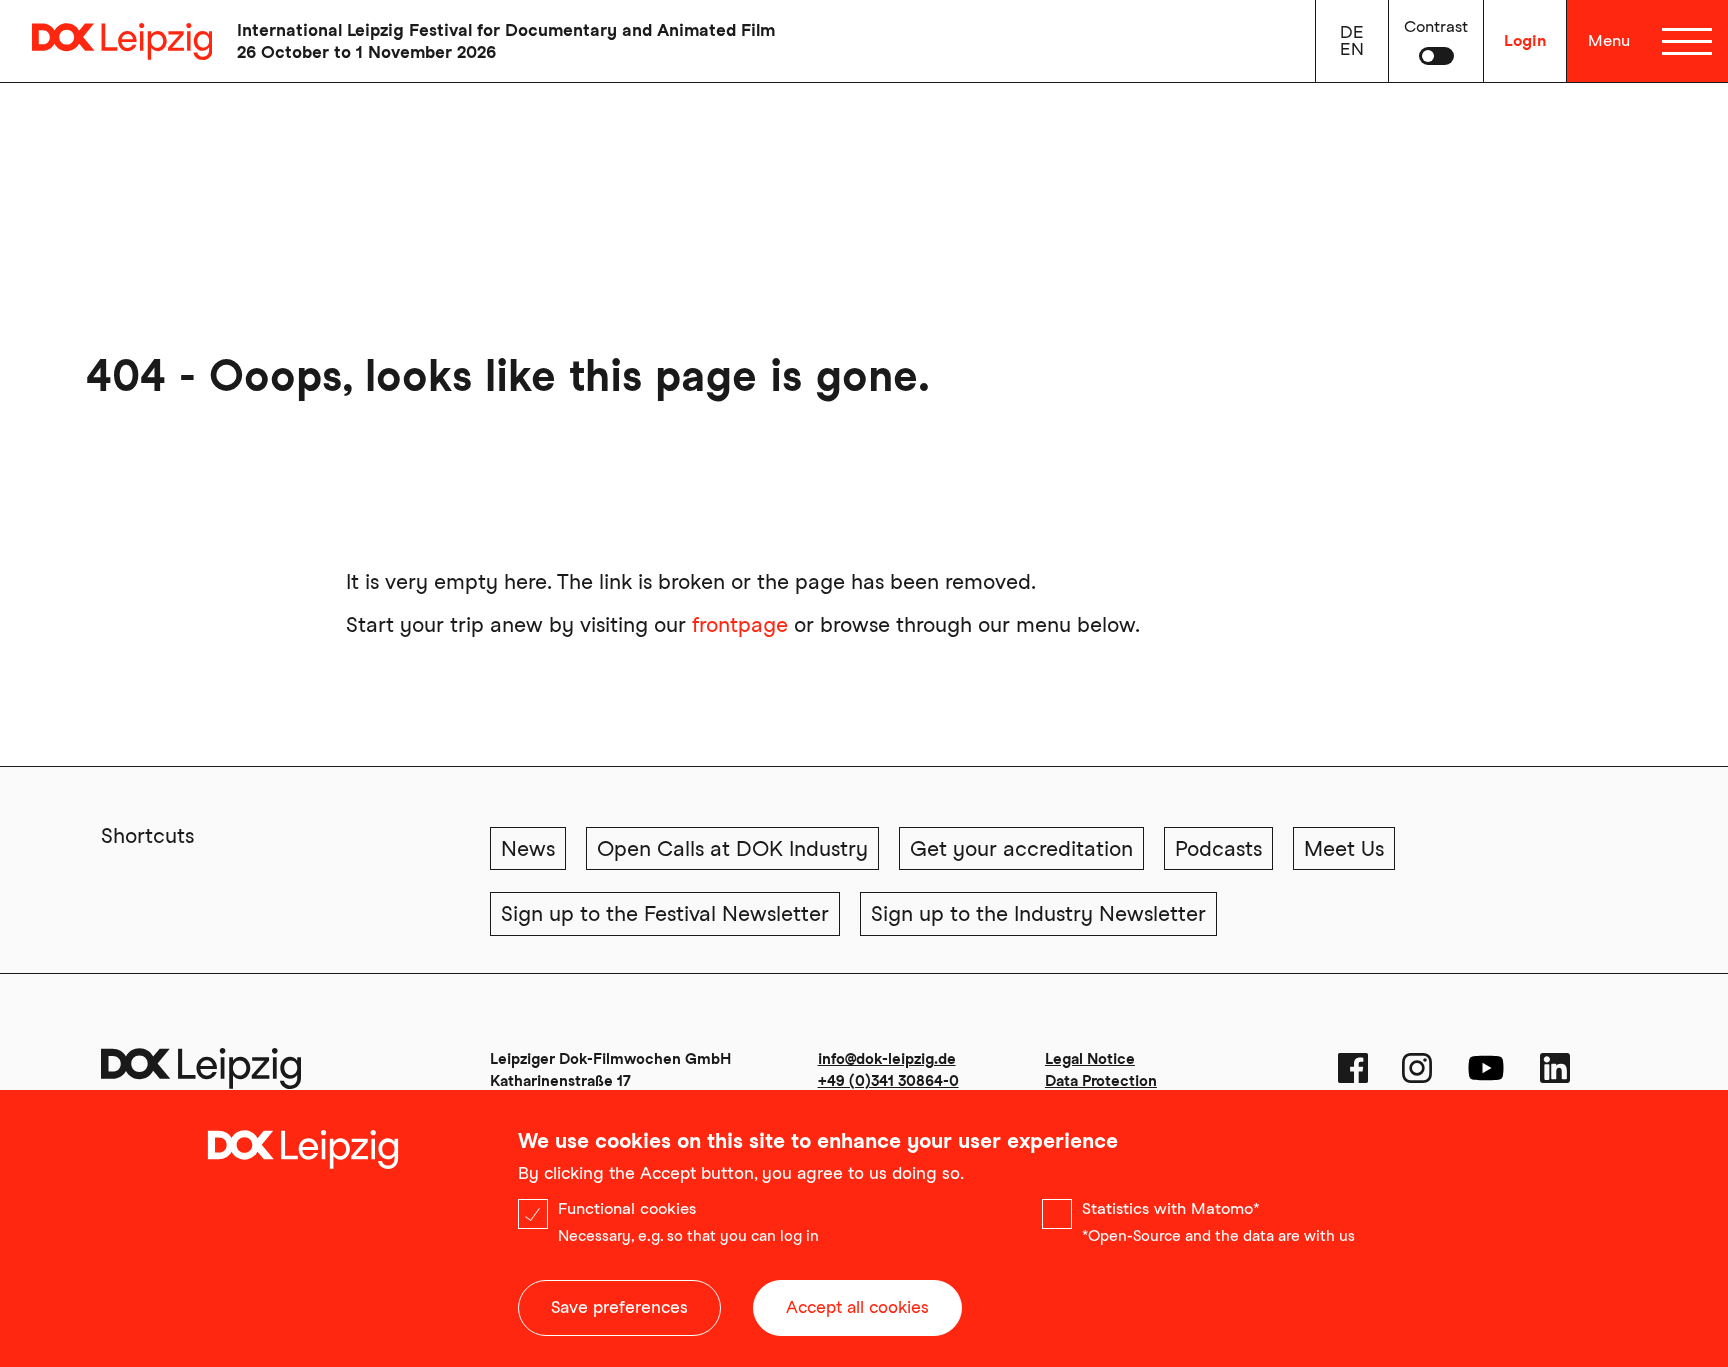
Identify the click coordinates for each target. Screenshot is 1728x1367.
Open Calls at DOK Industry (732, 848)
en (1352, 49)
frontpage (740, 624)
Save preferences (619, 1307)
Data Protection (1101, 1081)
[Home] (106, 41)
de (1352, 32)
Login (1525, 40)
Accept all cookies (857, 1307)
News (528, 848)
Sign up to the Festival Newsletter (665, 913)
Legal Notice (1090, 1059)
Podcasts (1218, 848)
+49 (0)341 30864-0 (888, 1081)
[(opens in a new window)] (1353, 1068)
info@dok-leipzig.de (887, 1059)
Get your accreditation (1021, 848)
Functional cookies (627, 1208)
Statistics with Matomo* (1171, 1208)
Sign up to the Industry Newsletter (1038, 913)
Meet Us (1344, 848)
